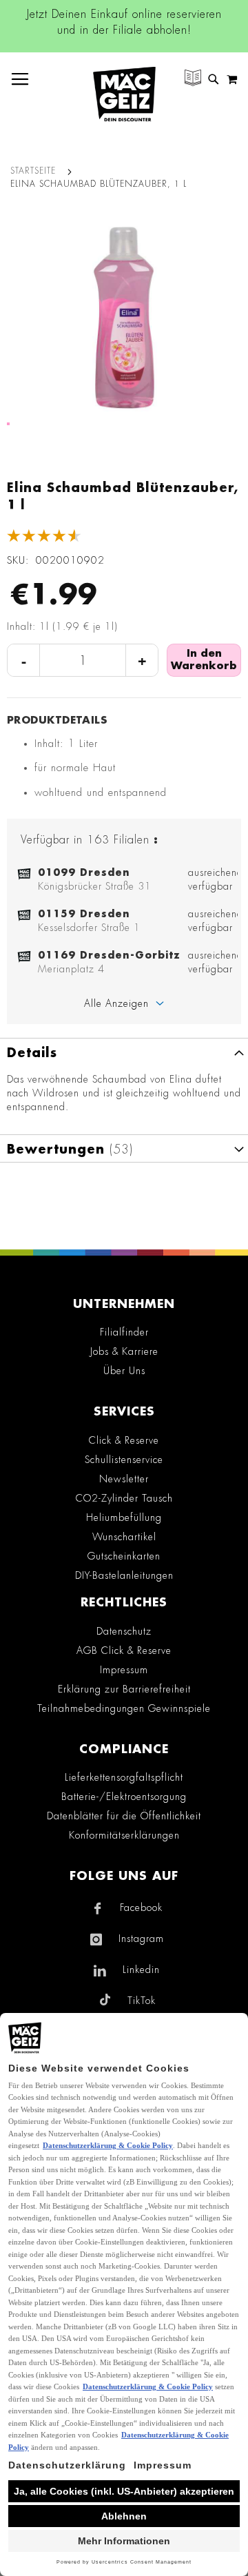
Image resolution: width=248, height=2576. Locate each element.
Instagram (141, 1939)
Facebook (141, 1908)
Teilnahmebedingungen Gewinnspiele (124, 1708)
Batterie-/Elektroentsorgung (124, 1797)
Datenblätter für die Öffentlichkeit (124, 1816)
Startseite (33, 171)
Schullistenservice (124, 1460)
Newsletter (124, 1479)
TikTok (142, 2001)
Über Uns (124, 1371)
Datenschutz (124, 1631)
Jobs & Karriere (124, 1351)
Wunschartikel (124, 1537)
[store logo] (124, 94)
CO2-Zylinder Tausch (124, 1498)
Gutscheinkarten (124, 1556)
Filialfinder (124, 1332)
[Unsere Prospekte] (193, 80)
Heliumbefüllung (124, 1517)
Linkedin (141, 1970)
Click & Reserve (124, 1440)
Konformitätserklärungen (124, 1835)
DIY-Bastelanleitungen (124, 1575)
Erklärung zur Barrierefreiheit (124, 1689)
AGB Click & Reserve (124, 1650)
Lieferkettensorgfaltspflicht (124, 1777)
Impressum (124, 1670)
